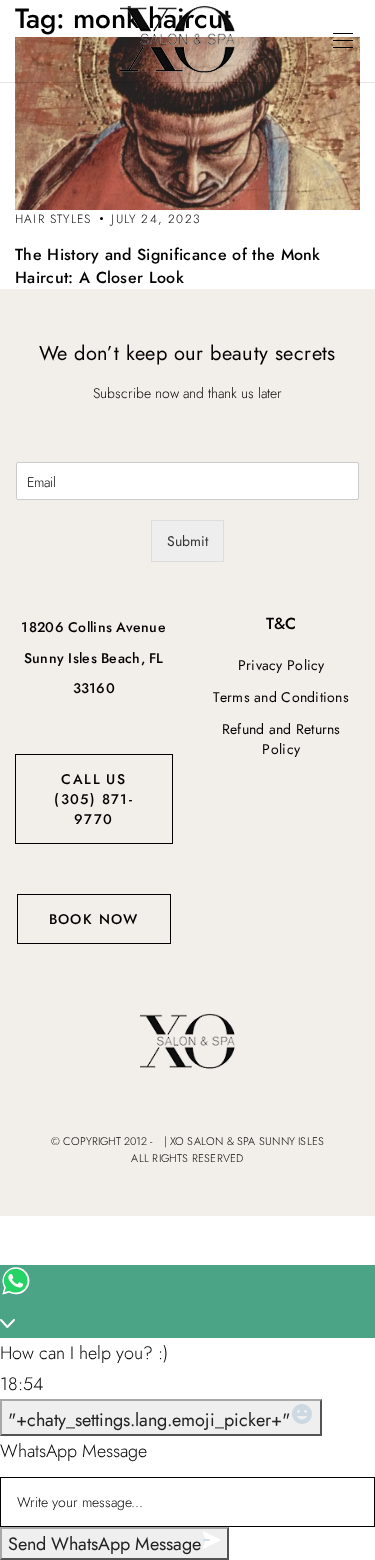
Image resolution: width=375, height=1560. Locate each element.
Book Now (94, 919)
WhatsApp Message (73, 1451)
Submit (187, 541)
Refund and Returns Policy (281, 739)
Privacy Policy (281, 665)
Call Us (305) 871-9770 (93, 799)
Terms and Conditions (281, 697)
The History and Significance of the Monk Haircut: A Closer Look (168, 266)
